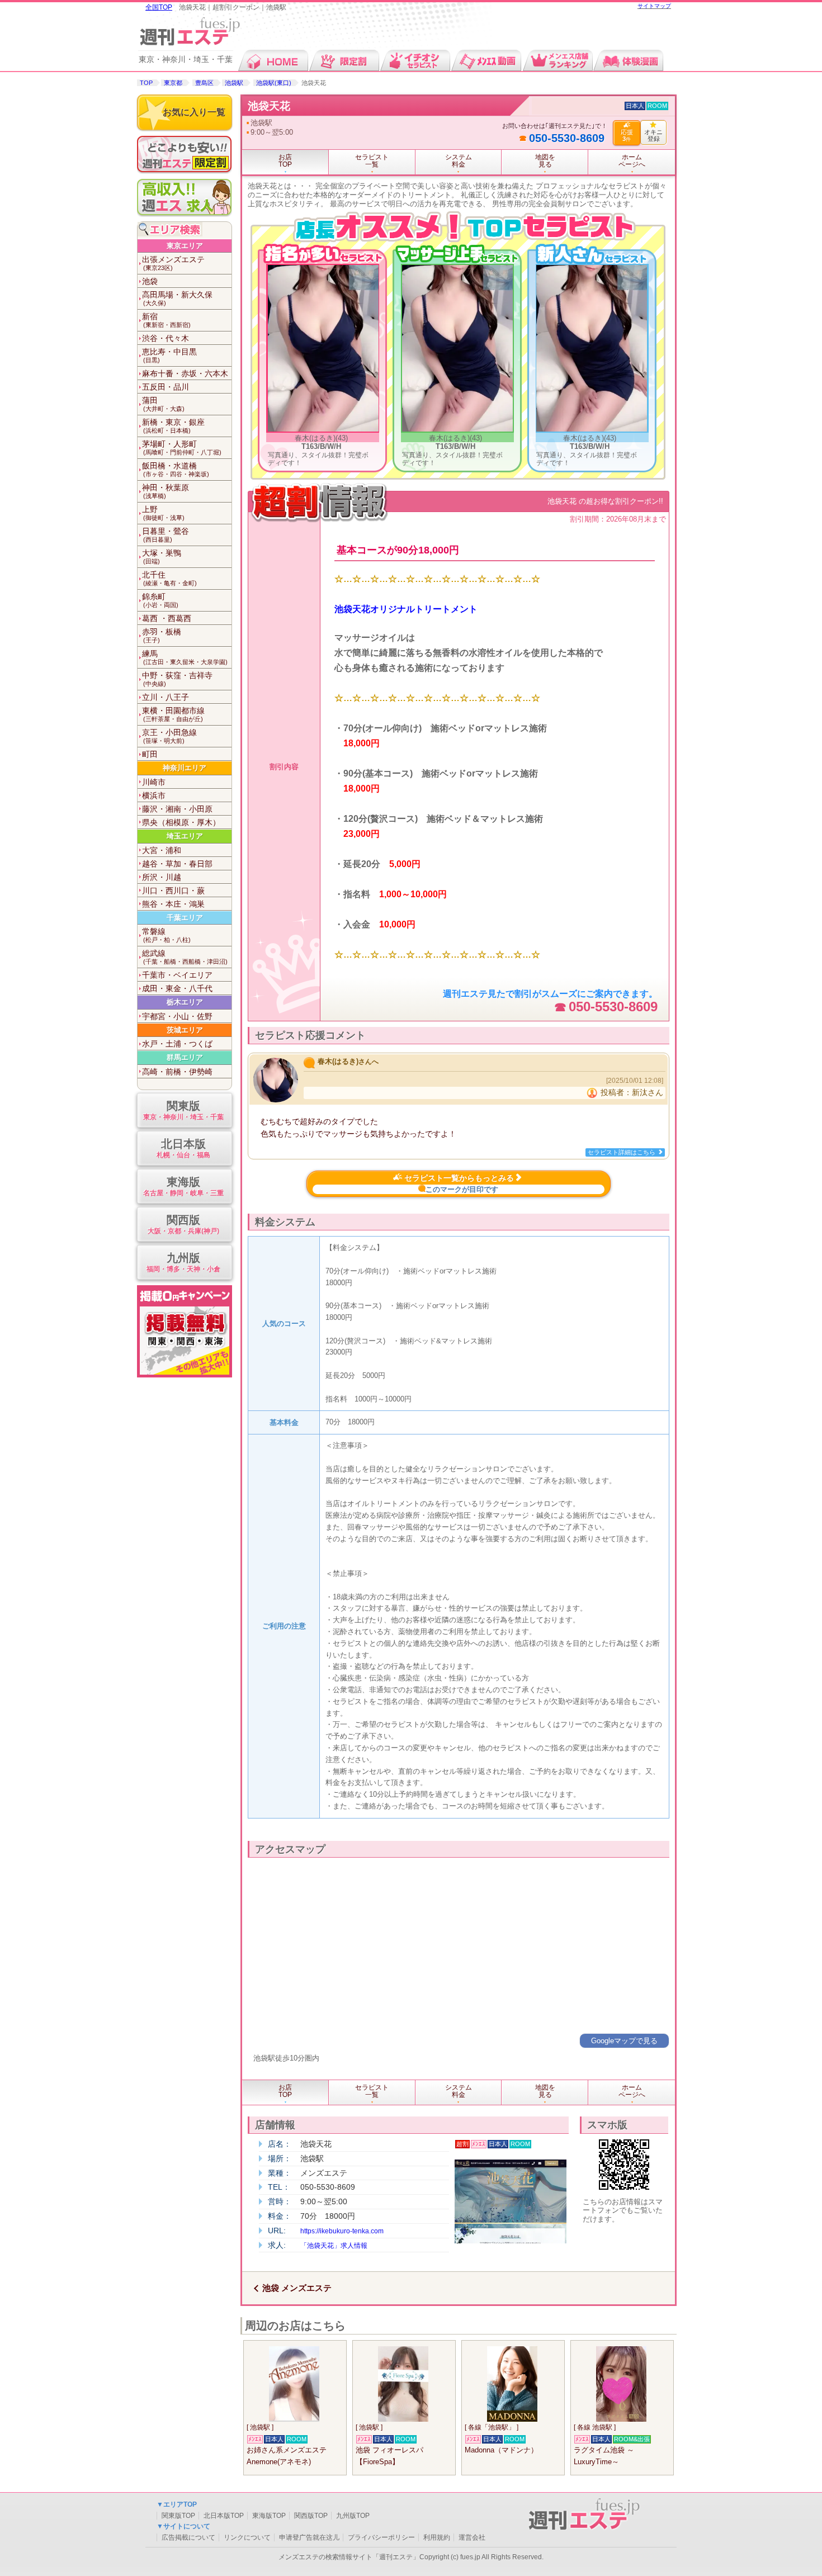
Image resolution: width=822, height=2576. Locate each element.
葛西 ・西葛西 (167, 618)
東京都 (173, 83)
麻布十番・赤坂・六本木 (185, 373)
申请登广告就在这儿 (309, 2537)
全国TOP (159, 7)
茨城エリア (185, 1030)
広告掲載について (188, 2537)
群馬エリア (185, 1057)
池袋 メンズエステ (297, 2288)
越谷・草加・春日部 (177, 864)
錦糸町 (160, 600)
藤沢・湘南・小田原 (177, 809)
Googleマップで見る (624, 2041)
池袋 (150, 281)
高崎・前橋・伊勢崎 (177, 1072)
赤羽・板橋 (162, 635)
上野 (163, 513)
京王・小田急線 (169, 736)
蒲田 (163, 404)
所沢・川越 (162, 877)
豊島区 (204, 83)
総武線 (185, 957)
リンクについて (247, 2537)
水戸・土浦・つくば (177, 1044)
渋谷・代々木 (166, 338)
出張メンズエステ (173, 263)
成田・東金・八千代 (177, 988)
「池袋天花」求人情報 (334, 2246)
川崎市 (154, 782)
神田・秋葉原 (166, 491)
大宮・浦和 (162, 850)
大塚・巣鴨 (162, 557)
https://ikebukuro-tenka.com (342, 2231)
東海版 (183, 1186)
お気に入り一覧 (194, 112)
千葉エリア (185, 918)
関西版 (183, 1224)
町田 (150, 754)
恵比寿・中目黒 (169, 355)
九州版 (183, 1262)
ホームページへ (632, 161)
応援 (627, 135)
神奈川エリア (185, 768)
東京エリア (185, 246)
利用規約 (437, 2537)
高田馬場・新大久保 (177, 298)
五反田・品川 (166, 387)
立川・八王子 (166, 697)
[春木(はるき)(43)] (323, 429)
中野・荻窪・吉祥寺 (177, 679)
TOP (146, 83)
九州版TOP (353, 2516)
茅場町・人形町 (182, 448)
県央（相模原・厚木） (181, 822)
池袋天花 (269, 106)
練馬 (185, 657)
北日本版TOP (224, 2516)
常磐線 (166, 935)
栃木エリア (185, 1002)
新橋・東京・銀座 (173, 426)
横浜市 (154, 795)
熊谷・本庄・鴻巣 (173, 904)
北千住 (169, 578)
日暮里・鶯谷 (166, 535)
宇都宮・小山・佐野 (177, 1016)
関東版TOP (178, 2516)
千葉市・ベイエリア (177, 975)
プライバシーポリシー (381, 2537)
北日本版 (183, 1148)
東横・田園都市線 (173, 714)
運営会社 (472, 2537)
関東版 (183, 1110)
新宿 (166, 320)
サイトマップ (654, 6)
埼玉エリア (185, 836)
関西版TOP (311, 2516)
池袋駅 (234, 83)
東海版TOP (269, 2516)
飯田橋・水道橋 (176, 469)
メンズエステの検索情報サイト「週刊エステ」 (349, 2557)
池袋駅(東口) (274, 83)
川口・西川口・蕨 (173, 891)
